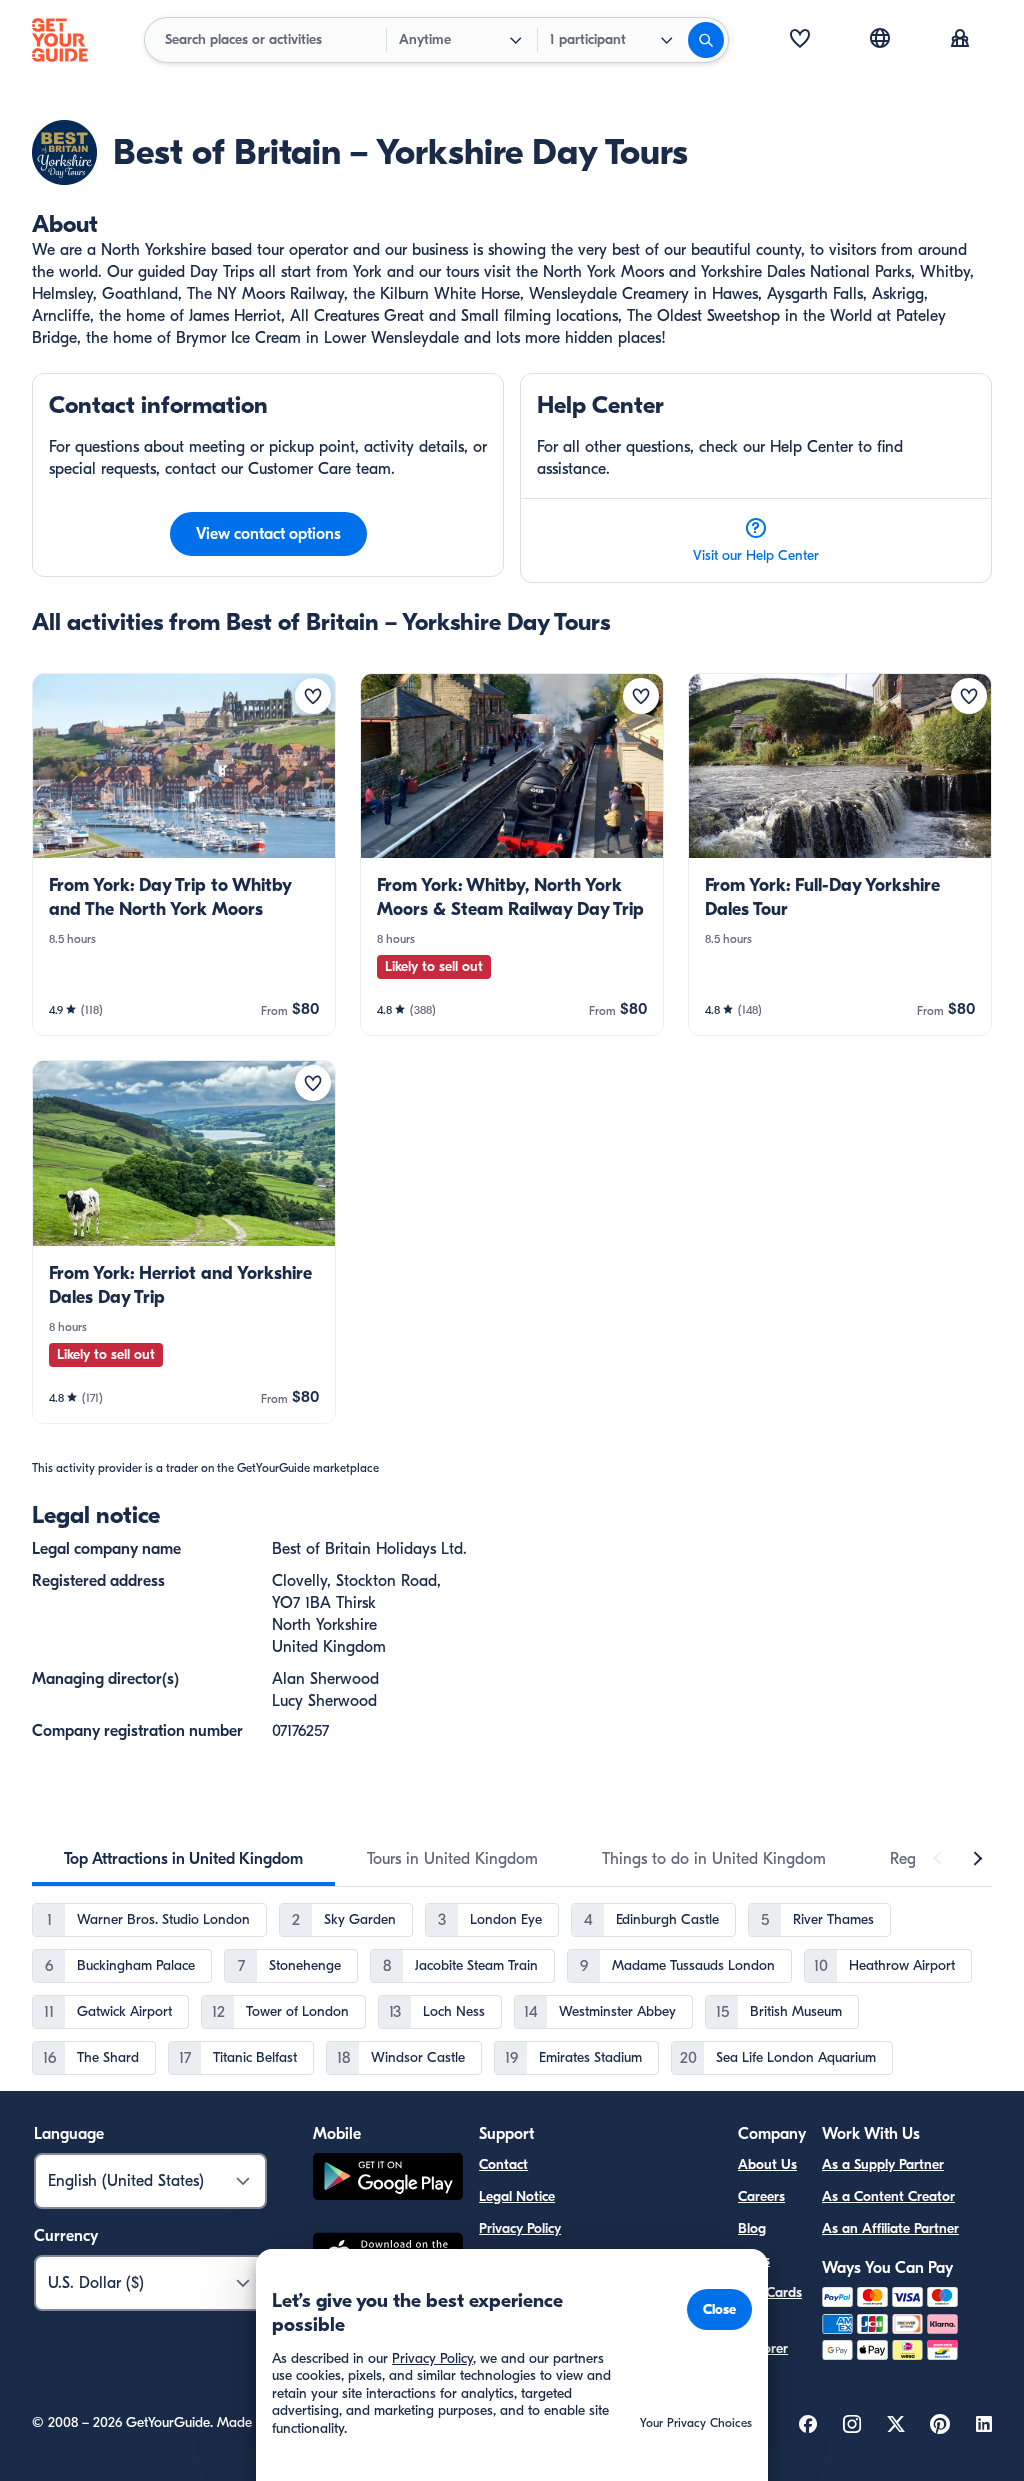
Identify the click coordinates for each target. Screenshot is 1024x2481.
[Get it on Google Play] (388, 2179)
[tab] (183, 1859)
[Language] (880, 38)
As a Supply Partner (883, 2164)
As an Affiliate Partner (890, 2228)
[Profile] (960, 40)
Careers (761, 2196)
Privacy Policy (520, 2228)
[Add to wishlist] (313, 696)
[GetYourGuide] (60, 40)
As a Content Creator (888, 2196)
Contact (503, 2164)
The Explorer (763, 2336)
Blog (752, 2228)
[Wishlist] (800, 40)
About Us (767, 2164)
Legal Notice (517, 2196)
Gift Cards (770, 2292)
